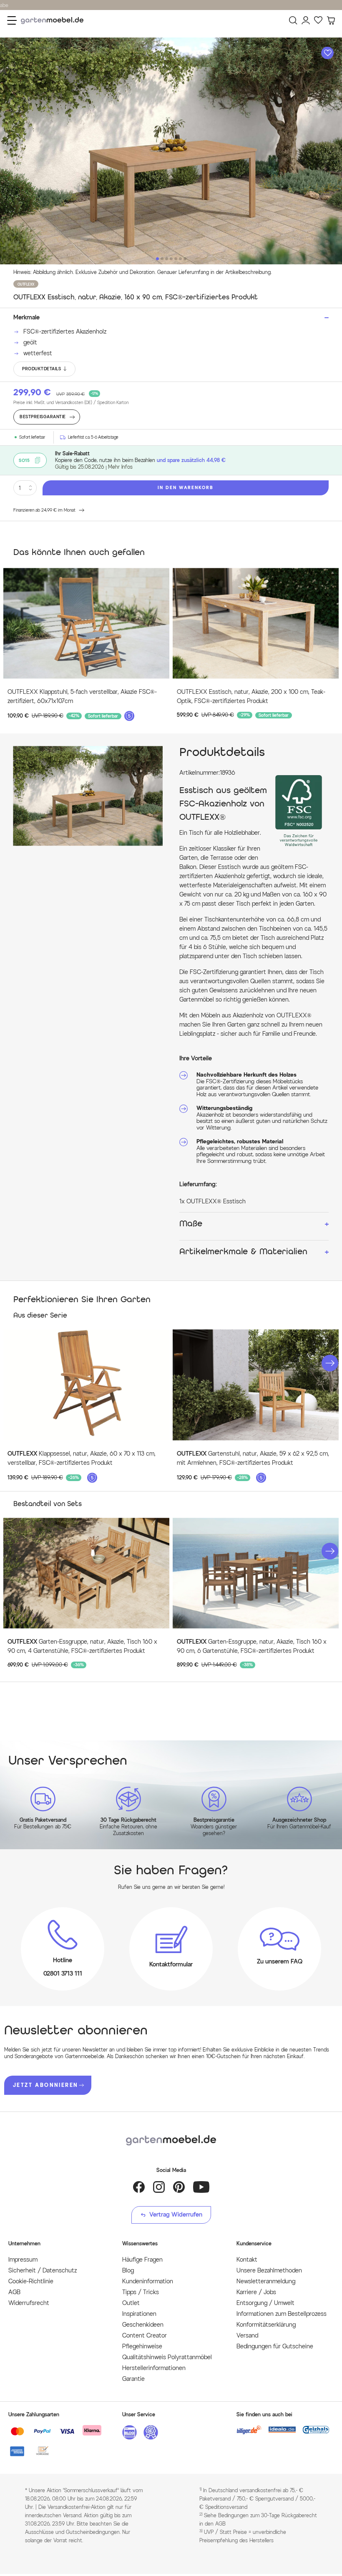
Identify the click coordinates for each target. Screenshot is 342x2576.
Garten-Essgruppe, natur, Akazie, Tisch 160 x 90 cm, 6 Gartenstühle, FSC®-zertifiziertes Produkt (252, 1646)
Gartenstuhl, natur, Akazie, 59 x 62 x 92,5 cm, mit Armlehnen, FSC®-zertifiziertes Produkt (253, 1458)
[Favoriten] (318, 20)
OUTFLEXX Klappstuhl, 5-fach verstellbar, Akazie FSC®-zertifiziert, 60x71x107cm (82, 697)
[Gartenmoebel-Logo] (171, 2140)
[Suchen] (293, 20)
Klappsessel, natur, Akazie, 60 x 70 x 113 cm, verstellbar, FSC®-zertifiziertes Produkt (82, 1458)
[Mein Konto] (306, 20)
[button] (330, 1363)
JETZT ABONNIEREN (45, 2085)
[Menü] (12, 20)
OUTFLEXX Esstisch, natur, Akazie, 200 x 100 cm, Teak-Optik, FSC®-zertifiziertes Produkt (251, 697)
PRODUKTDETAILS (41, 369)
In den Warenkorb (186, 488)
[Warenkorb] (331, 20)
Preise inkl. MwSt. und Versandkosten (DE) (71, 403)
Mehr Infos (120, 467)
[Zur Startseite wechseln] (54, 21)
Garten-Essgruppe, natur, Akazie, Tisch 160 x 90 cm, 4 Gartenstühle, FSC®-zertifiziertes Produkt (82, 1646)
